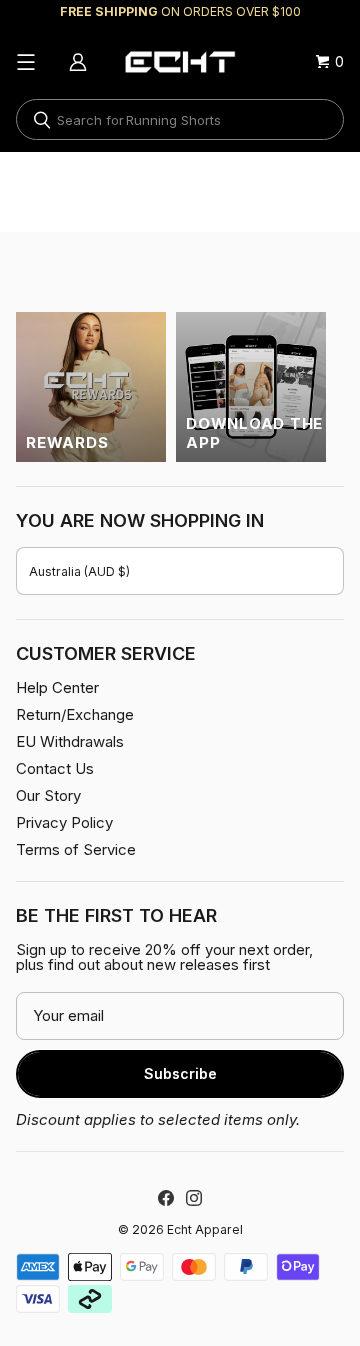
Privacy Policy (64, 822)
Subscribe (180, 1073)
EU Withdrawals (70, 741)
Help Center (57, 687)
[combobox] (180, 119)
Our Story (48, 795)
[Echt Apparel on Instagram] (194, 1198)
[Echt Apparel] (180, 62)
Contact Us (55, 768)
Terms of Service (76, 849)
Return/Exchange (75, 714)
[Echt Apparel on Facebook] (166, 1198)
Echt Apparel (205, 1229)
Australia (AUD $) (79, 571)
